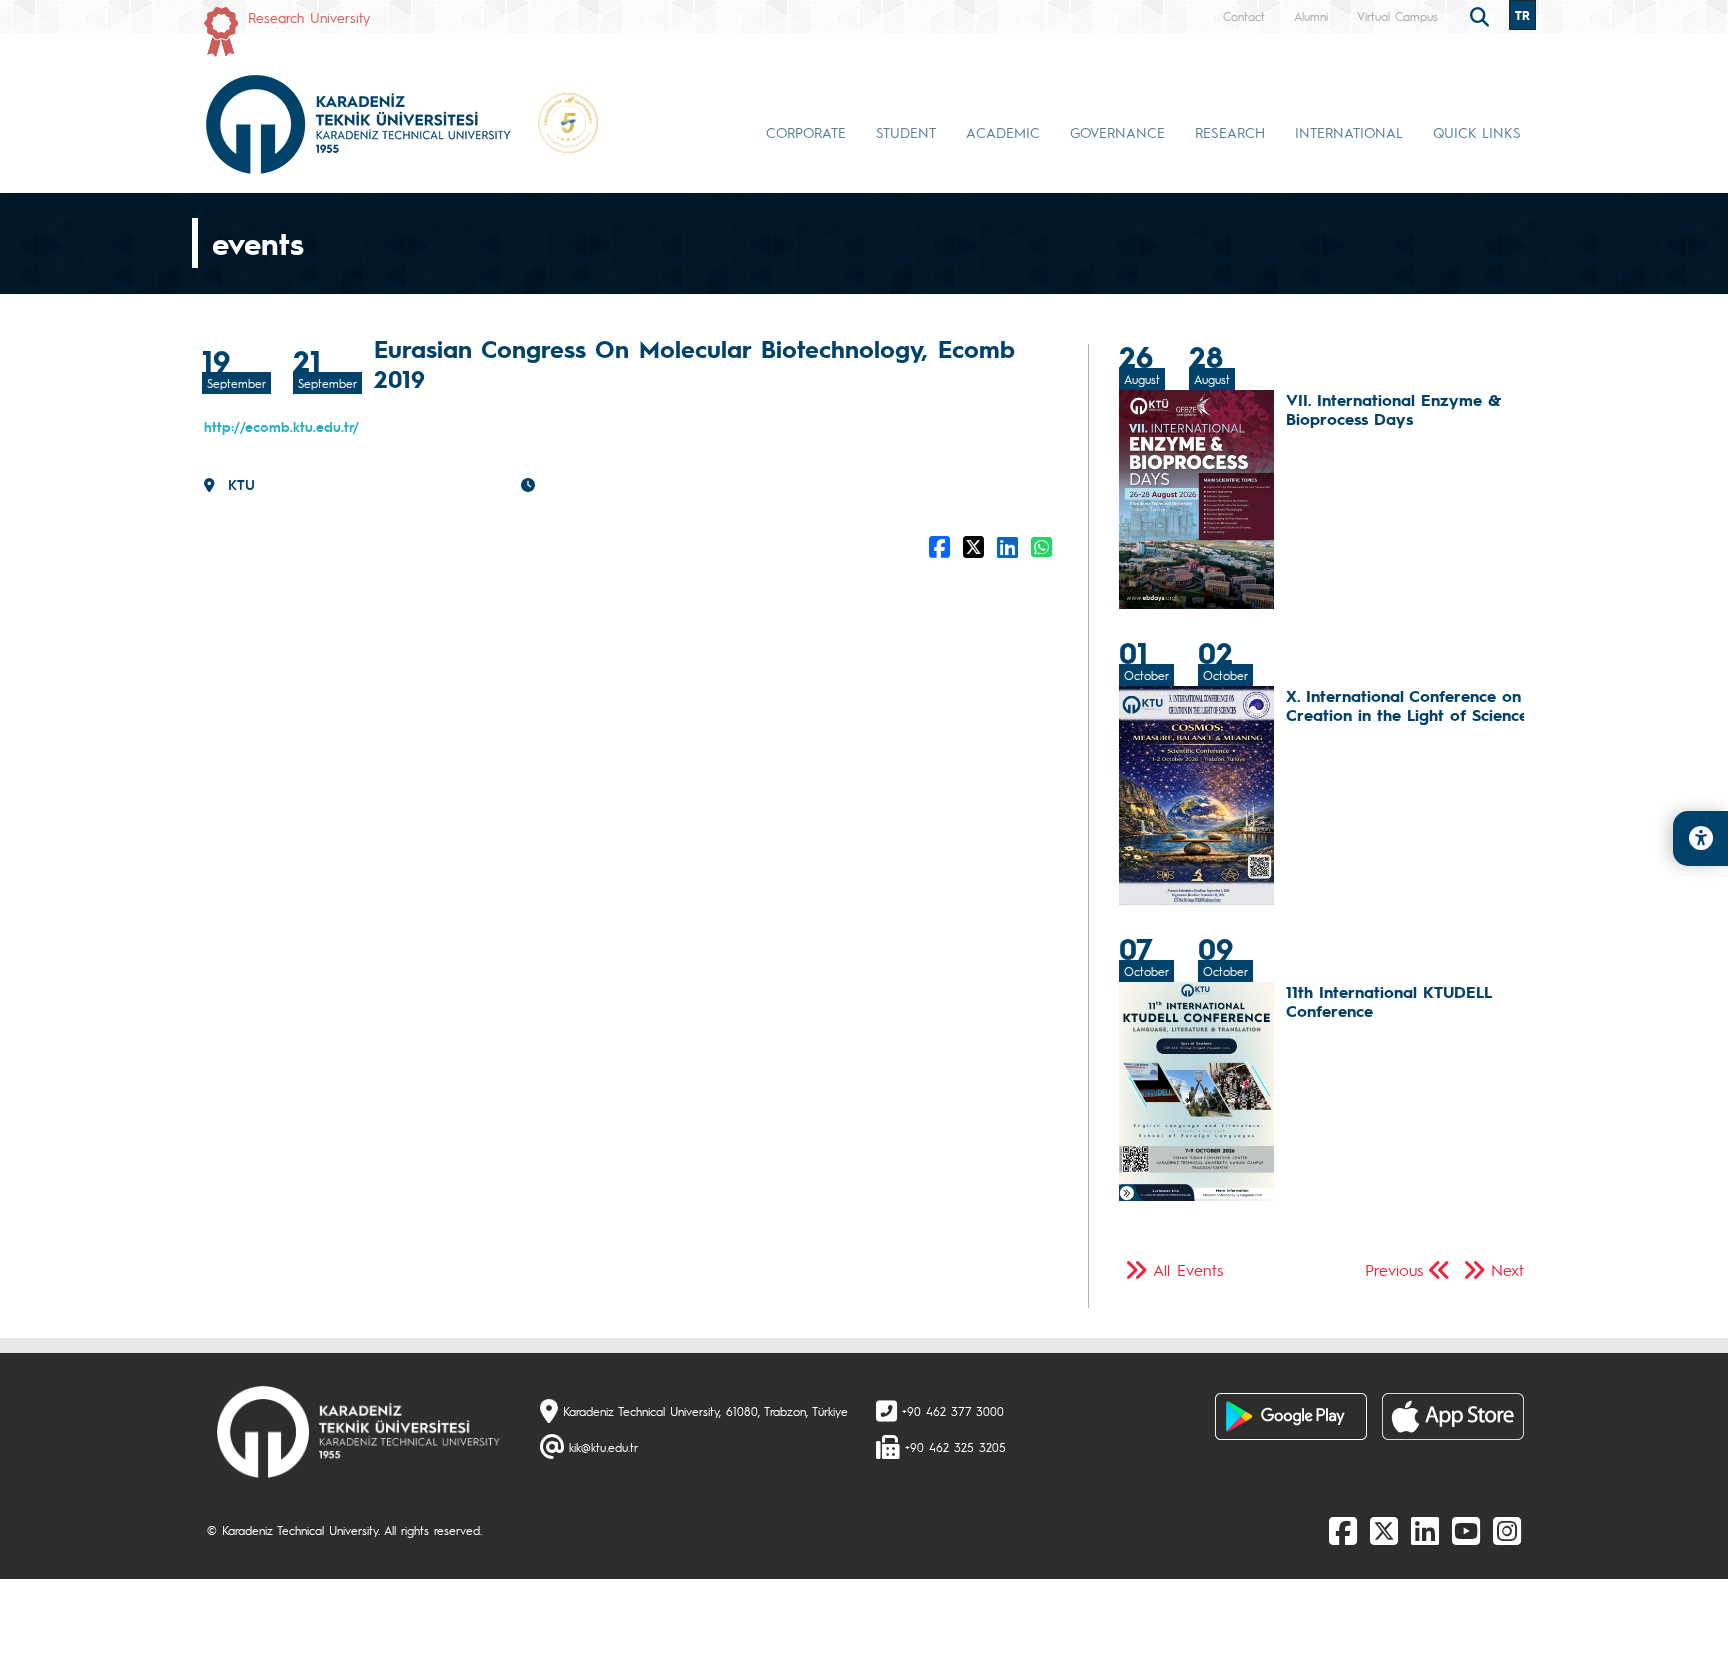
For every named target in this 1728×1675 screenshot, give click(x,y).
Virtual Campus (1397, 16)
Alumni (1311, 16)
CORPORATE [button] (806, 132)
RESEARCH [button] (1230, 132)
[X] (1384, 1530)
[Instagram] (1507, 1530)
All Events (1188, 1269)
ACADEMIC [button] (1003, 132)
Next (1507, 1269)
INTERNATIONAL (1349, 132)
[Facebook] (1343, 1530)
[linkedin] (1425, 1530)
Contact (1244, 16)
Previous (1394, 1269)
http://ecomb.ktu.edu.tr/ (281, 426)
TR (1522, 15)
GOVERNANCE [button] (1117, 132)
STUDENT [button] (906, 132)
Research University (309, 17)
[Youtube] (1466, 1530)
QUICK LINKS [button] (1477, 132)
